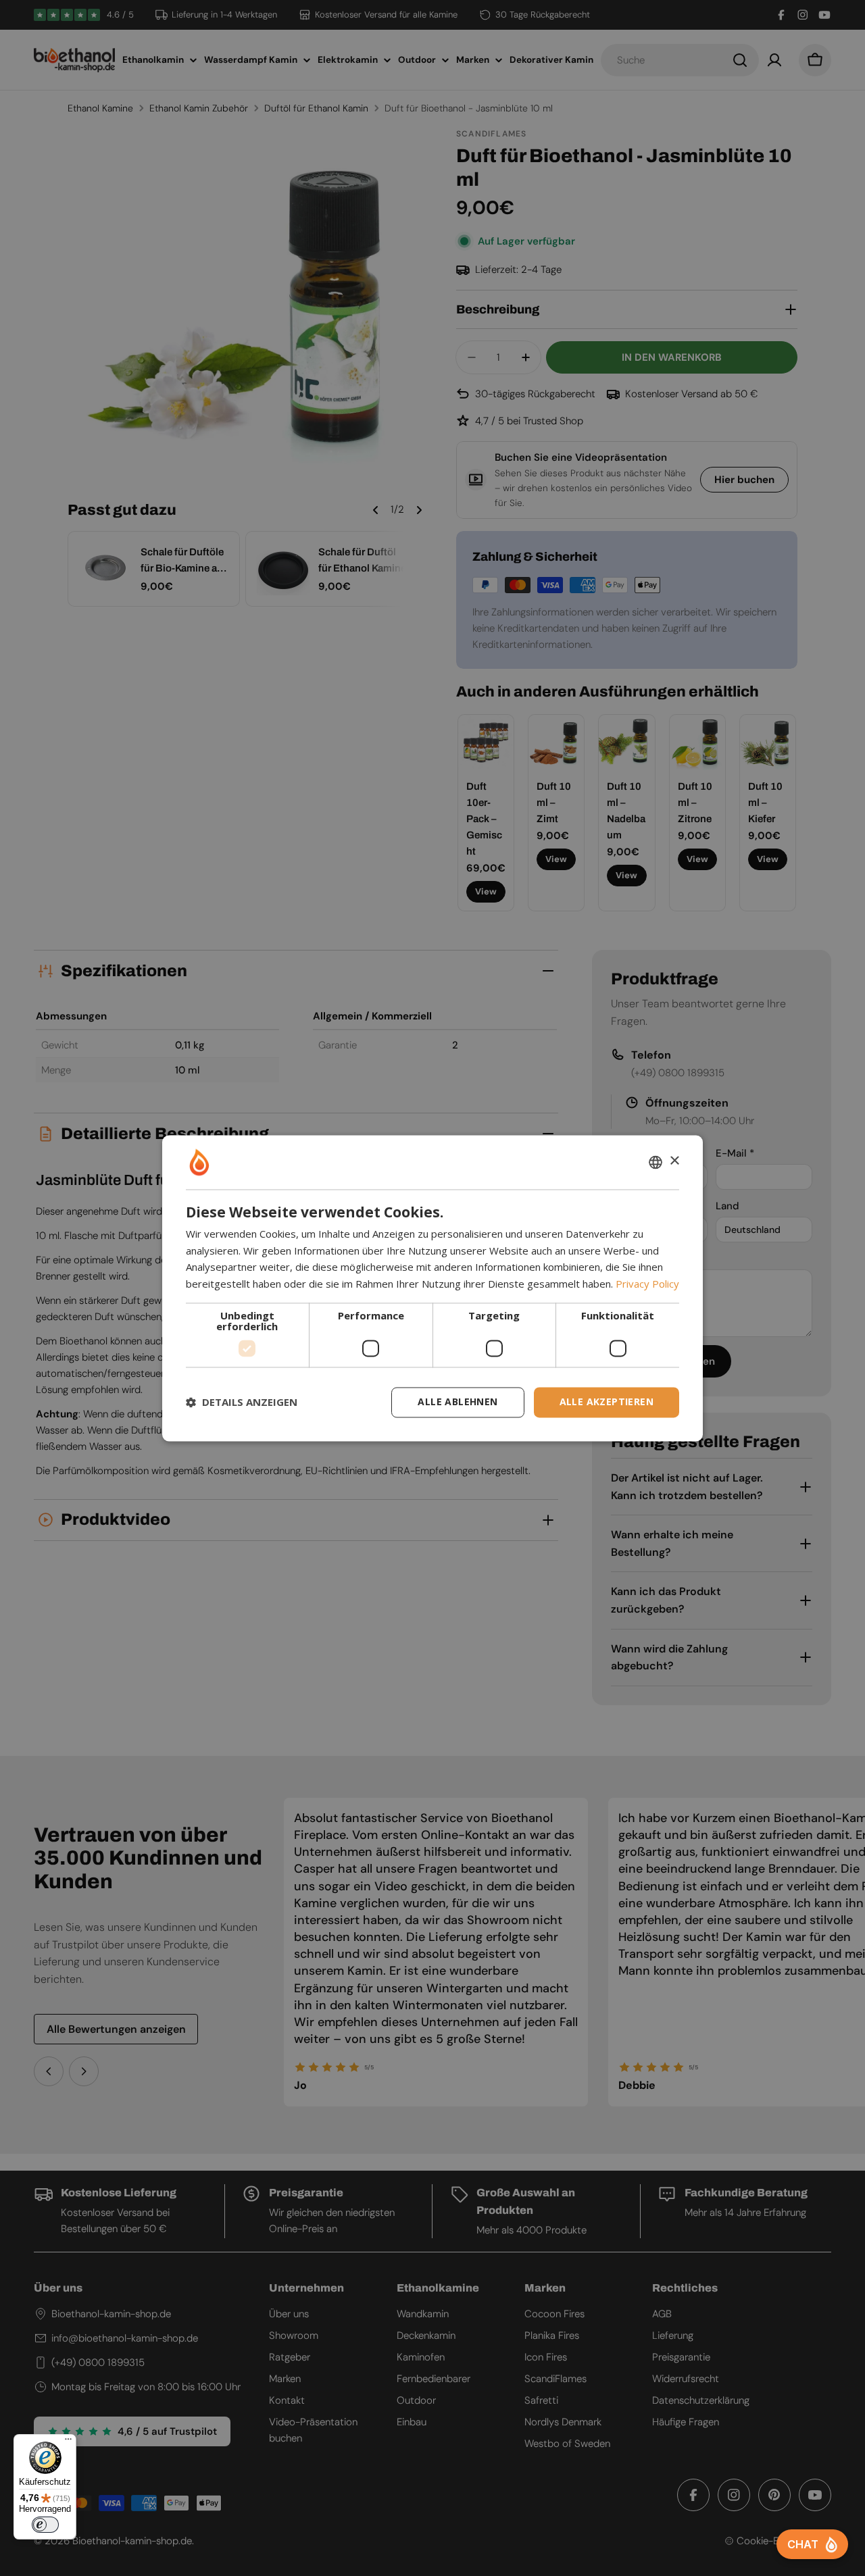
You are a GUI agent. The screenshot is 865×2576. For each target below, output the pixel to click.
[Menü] (68, 2442)
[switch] (45, 2525)
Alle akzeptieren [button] (607, 1401)
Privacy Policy (647, 1284)
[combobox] (656, 1162)
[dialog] (432, 1288)
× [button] (674, 1161)
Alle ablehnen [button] (458, 1401)
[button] (242, 1403)
